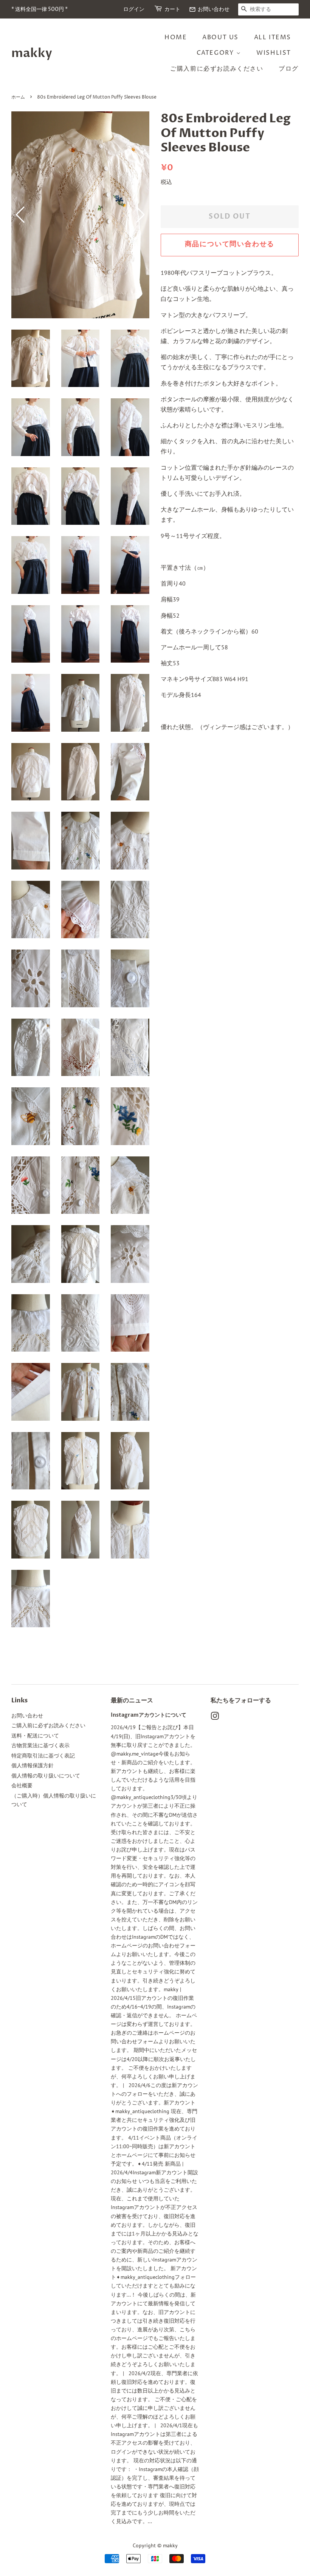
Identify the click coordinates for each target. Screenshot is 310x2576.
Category (216, 53)
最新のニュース (132, 1700)
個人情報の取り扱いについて (46, 1776)
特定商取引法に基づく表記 (43, 1756)
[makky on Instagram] (215, 1717)
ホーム (18, 97)
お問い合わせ (209, 9)
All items (273, 37)
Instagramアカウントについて (149, 1715)
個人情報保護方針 (33, 1765)
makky (32, 53)
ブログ (289, 69)
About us (220, 37)
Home (176, 37)
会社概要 (22, 1785)
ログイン (134, 9)
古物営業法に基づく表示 (40, 1745)
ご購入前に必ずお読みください (217, 69)
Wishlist (274, 53)
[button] (140, 215)
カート (172, 9)
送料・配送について (35, 1736)
